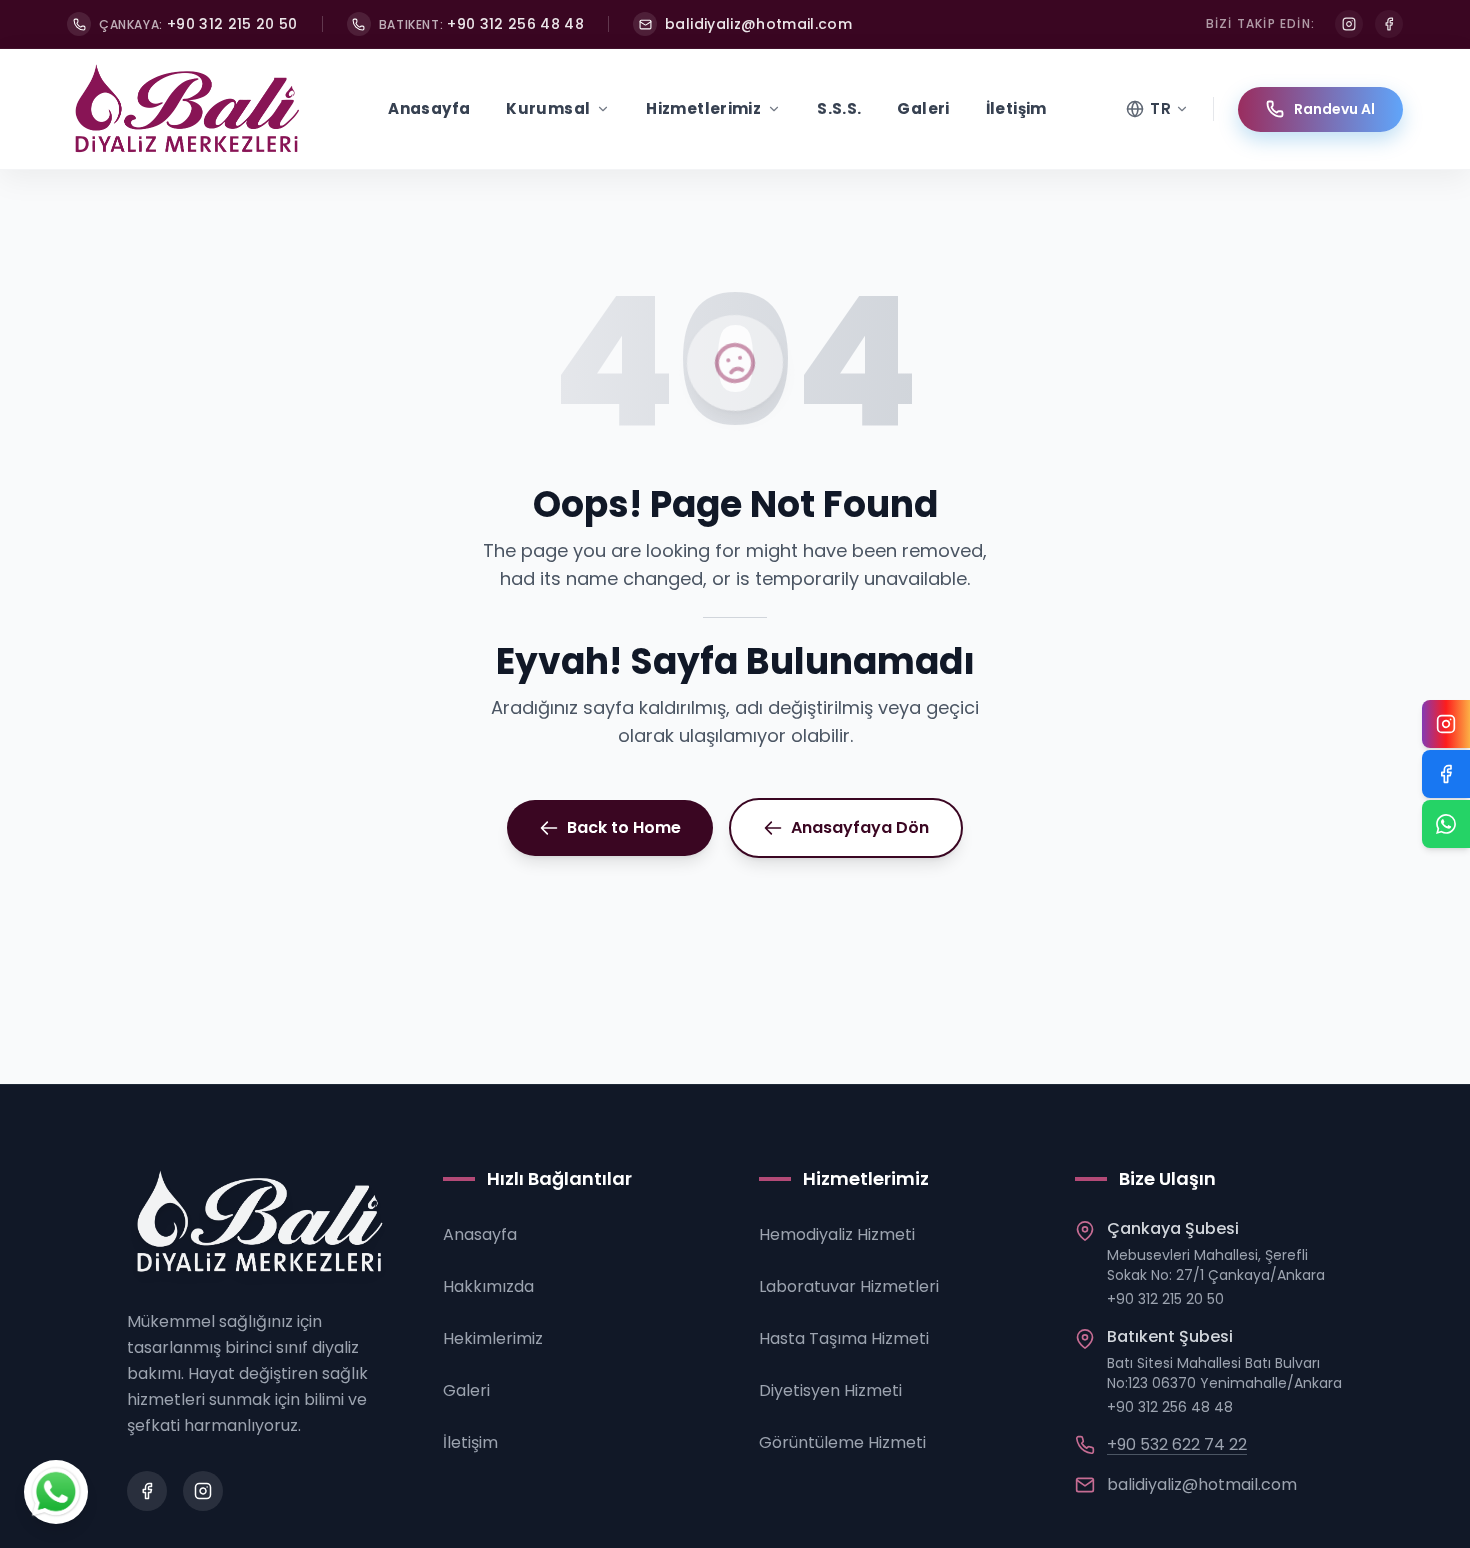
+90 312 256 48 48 (1170, 1407)
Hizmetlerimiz (703, 108)
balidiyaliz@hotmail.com (1202, 1484)
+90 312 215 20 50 (1165, 1299)
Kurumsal (548, 108)
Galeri (923, 108)
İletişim (1016, 108)
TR (1160, 108)
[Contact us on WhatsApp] (56, 1492)
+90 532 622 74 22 (1177, 1444)
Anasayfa (429, 108)
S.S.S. (839, 108)
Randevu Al (1334, 109)
